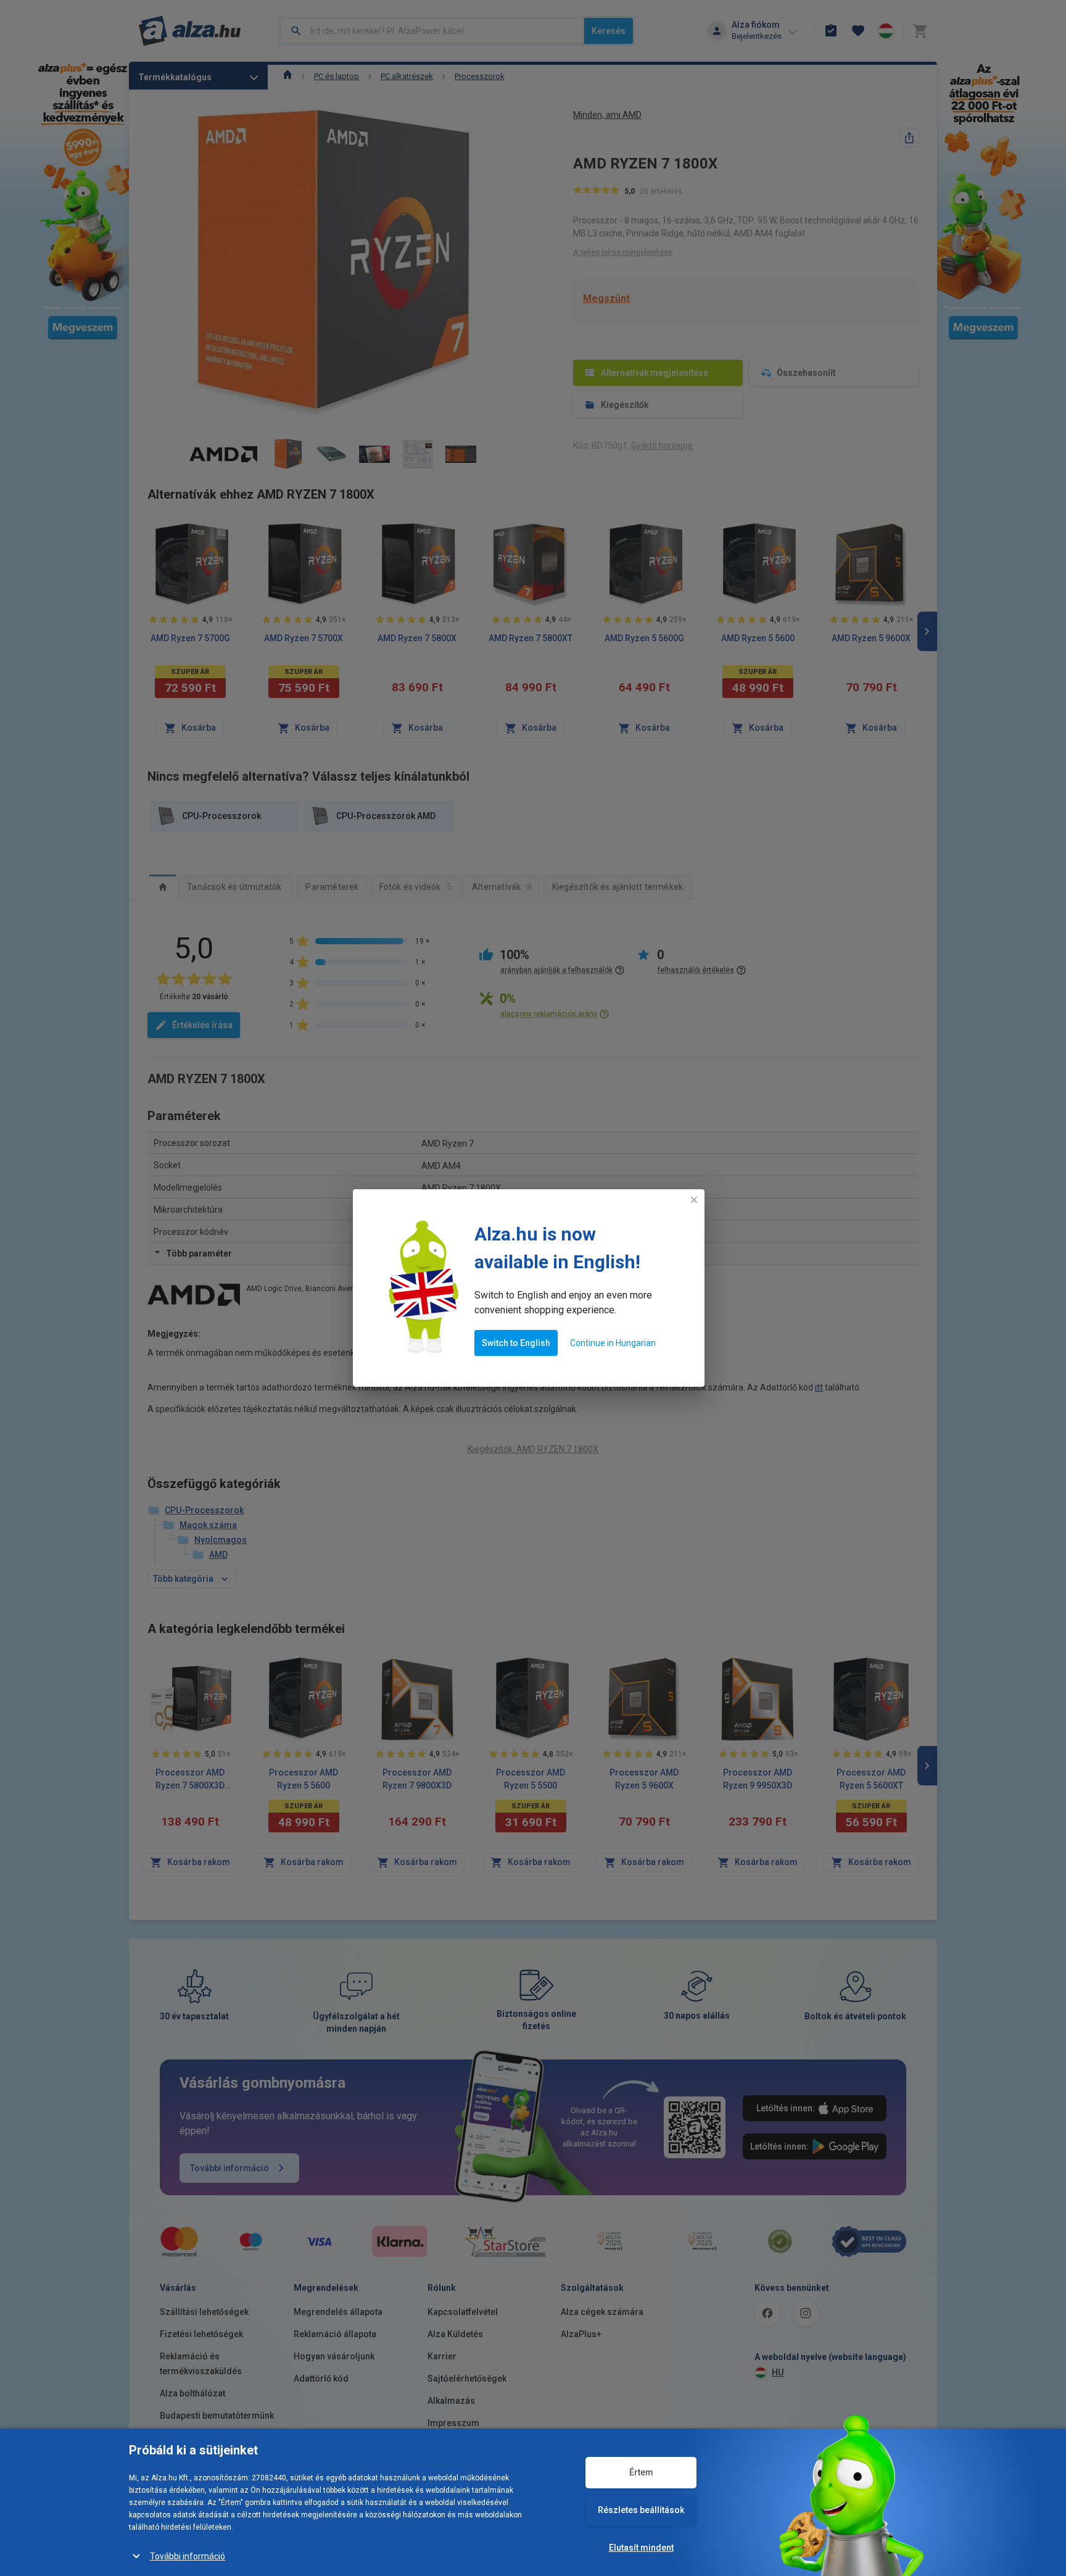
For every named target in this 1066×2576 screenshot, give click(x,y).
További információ (188, 2556)
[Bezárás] (694, 1200)
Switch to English (516, 1343)
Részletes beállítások (641, 2510)
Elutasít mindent (641, 2548)
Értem (641, 2472)
